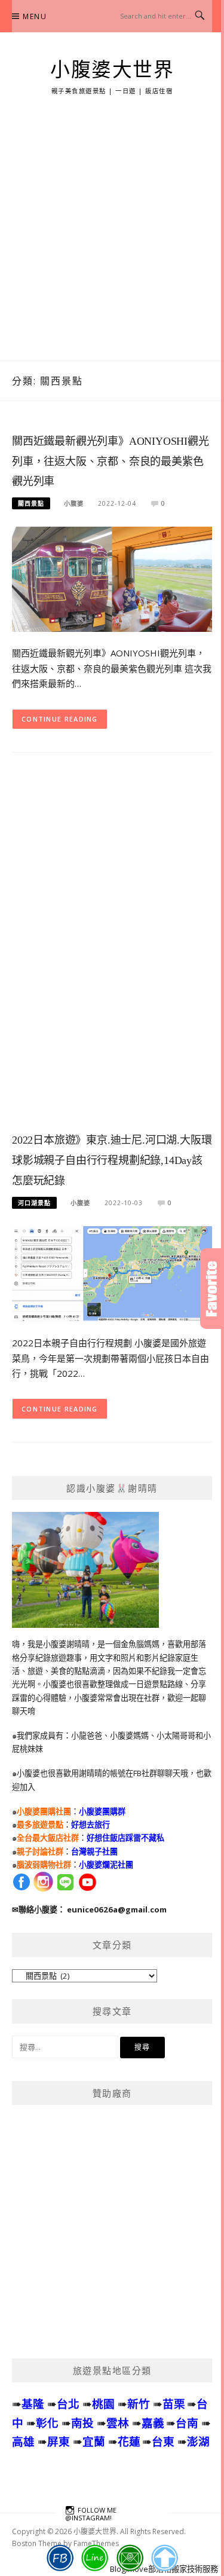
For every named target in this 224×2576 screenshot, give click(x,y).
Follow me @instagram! (91, 2514)
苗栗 (174, 2404)
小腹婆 (74, 503)
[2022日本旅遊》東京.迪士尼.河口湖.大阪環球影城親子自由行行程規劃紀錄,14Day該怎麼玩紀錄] (112, 1273)
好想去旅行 (90, 1825)
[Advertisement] (112, 242)
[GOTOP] (164, 2558)
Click (212, 1289)
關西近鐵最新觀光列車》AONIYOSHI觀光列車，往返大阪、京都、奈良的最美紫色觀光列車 (111, 462)
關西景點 (31, 503)
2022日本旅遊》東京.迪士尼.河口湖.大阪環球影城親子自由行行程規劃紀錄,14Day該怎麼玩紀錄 (112, 1160)
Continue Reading (60, 719)
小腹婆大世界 (112, 70)
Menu (35, 16)
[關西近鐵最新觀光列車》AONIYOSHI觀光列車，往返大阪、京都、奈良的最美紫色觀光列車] (112, 578)
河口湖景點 (34, 1203)
